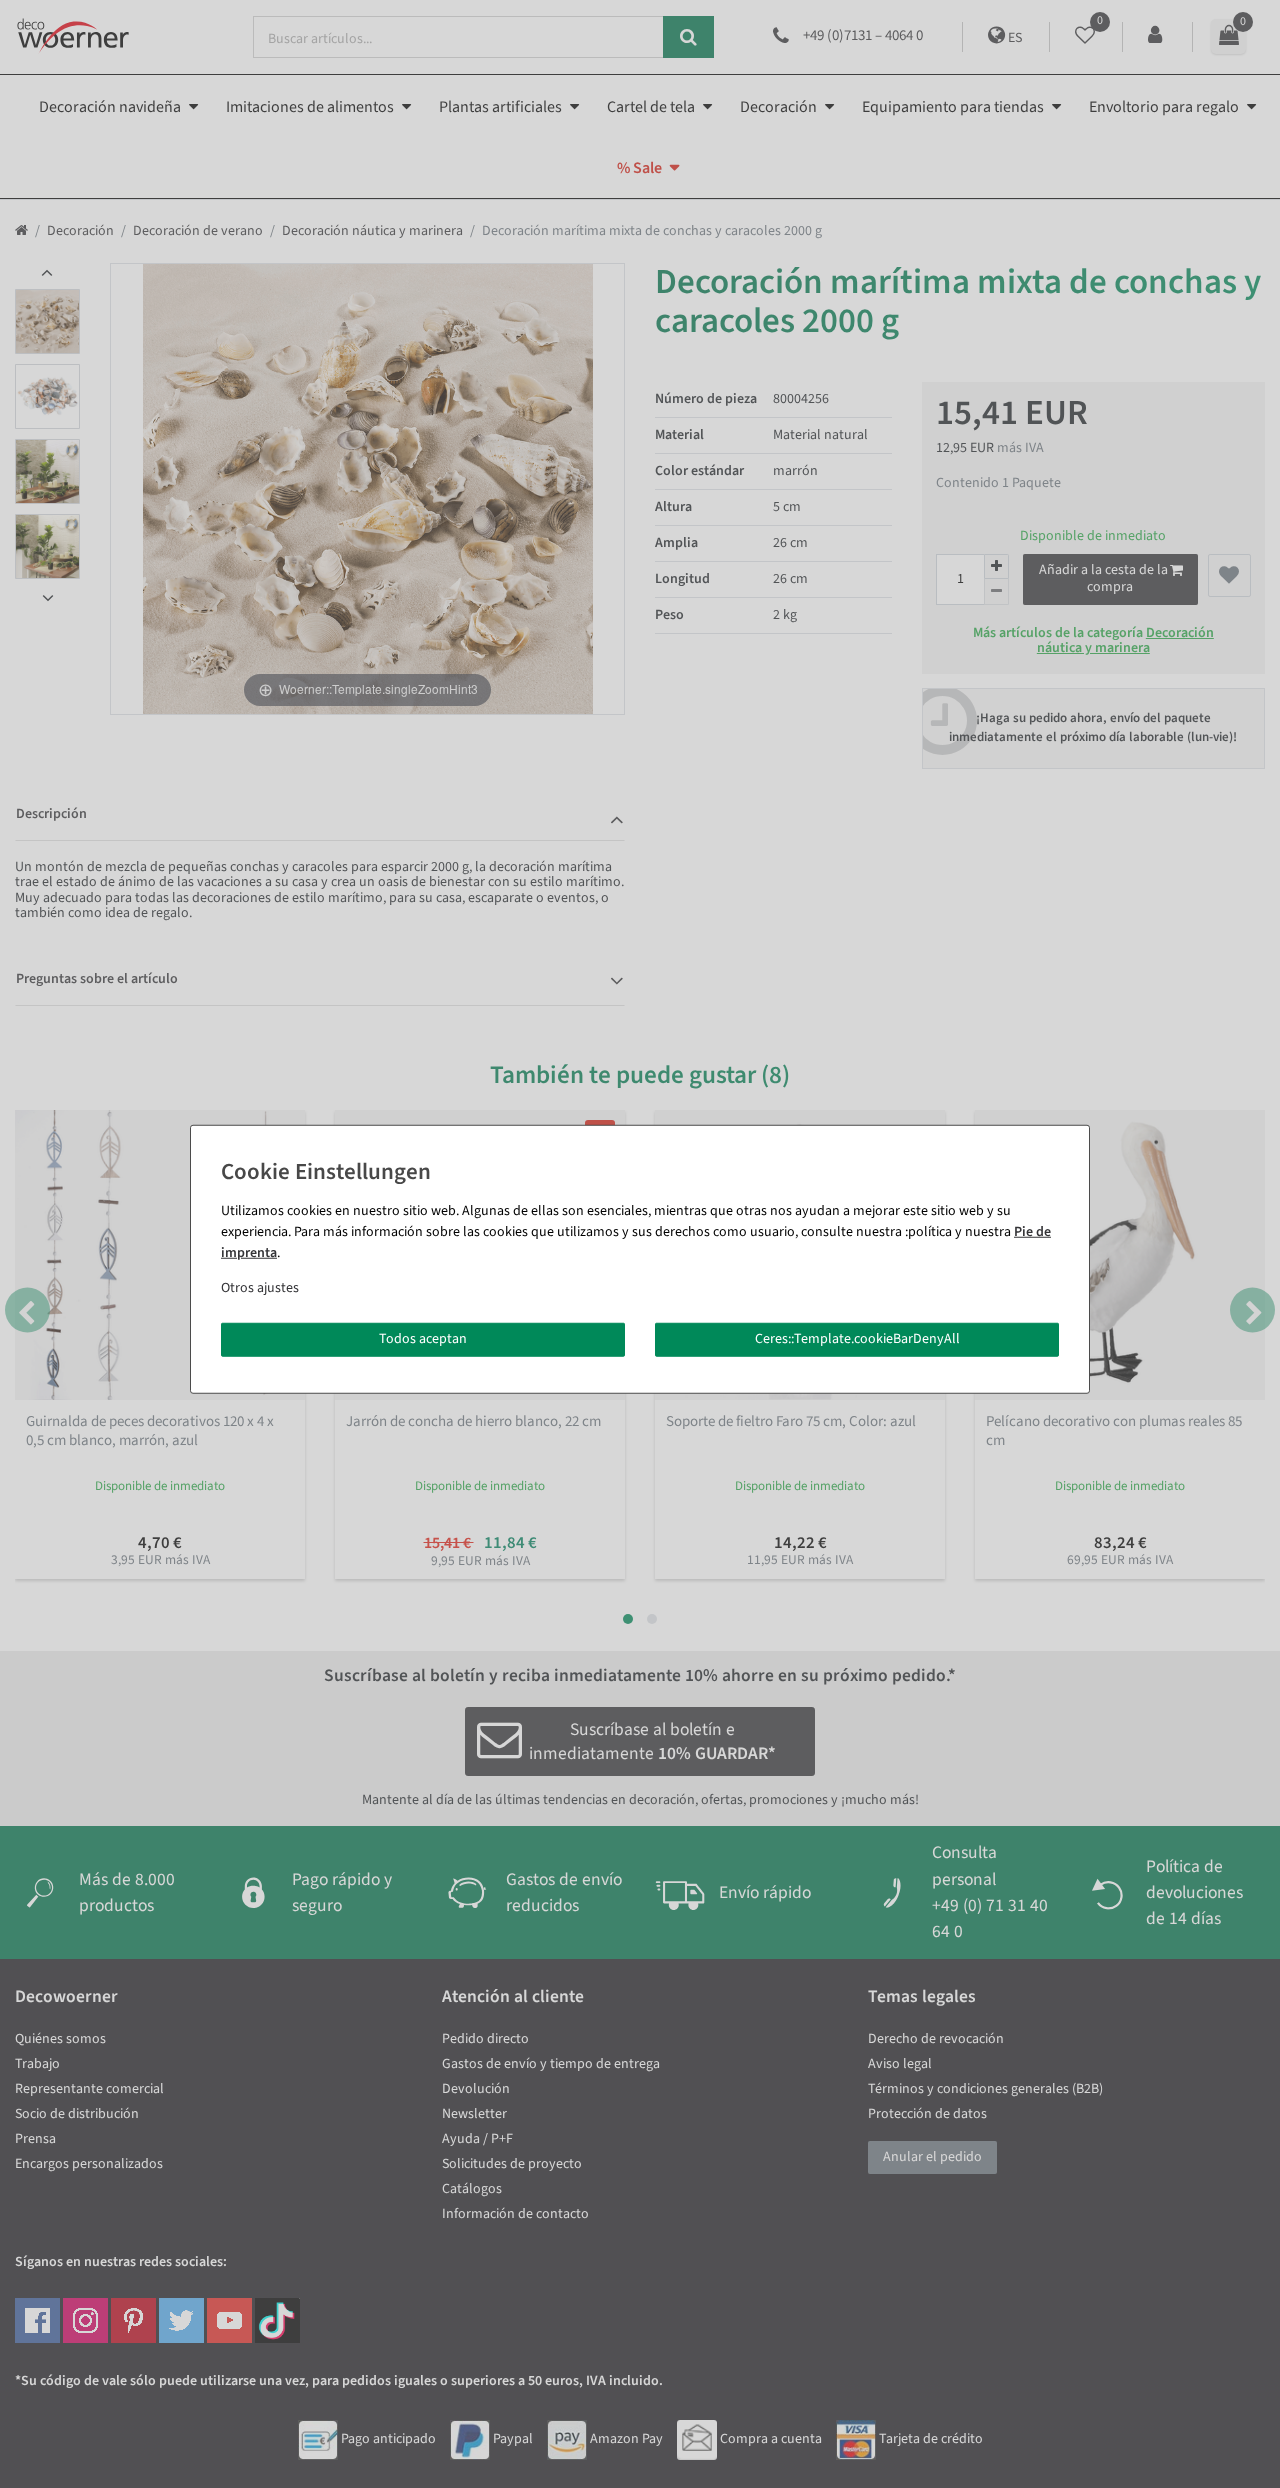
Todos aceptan (423, 1339)
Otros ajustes (260, 1288)
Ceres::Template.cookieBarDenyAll (857, 1339)
